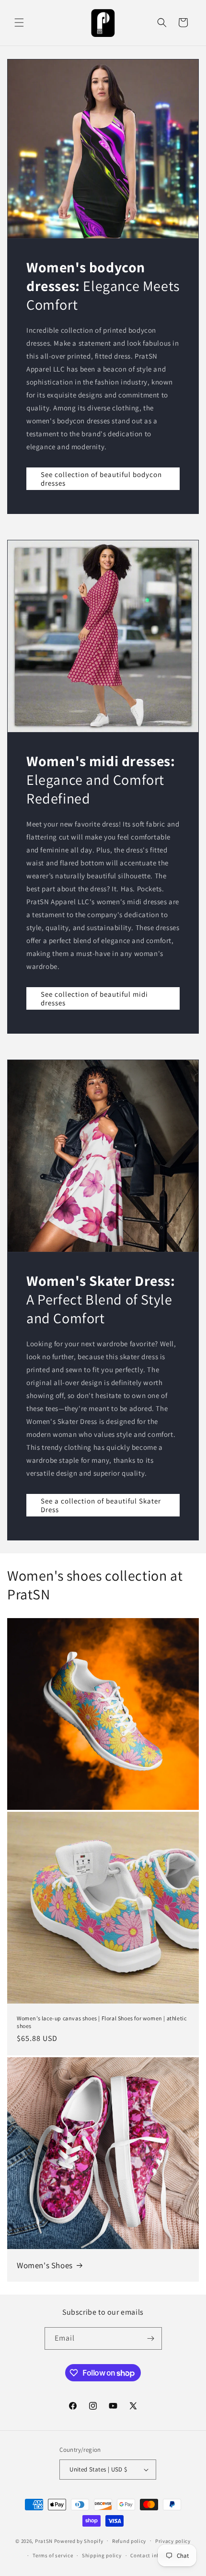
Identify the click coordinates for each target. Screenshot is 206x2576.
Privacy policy (173, 2541)
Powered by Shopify (79, 2541)
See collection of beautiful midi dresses (94, 998)
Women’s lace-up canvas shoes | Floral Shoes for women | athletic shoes (102, 2022)
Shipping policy (102, 2555)
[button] (19, 23)
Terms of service (53, 2555)
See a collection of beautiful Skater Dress (101, 1505)
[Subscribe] (151, 2338)
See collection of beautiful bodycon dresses (101, 478)
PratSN (44, 2541)
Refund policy (129, 2541)
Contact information (156, 2555)
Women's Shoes (45, 2265)
